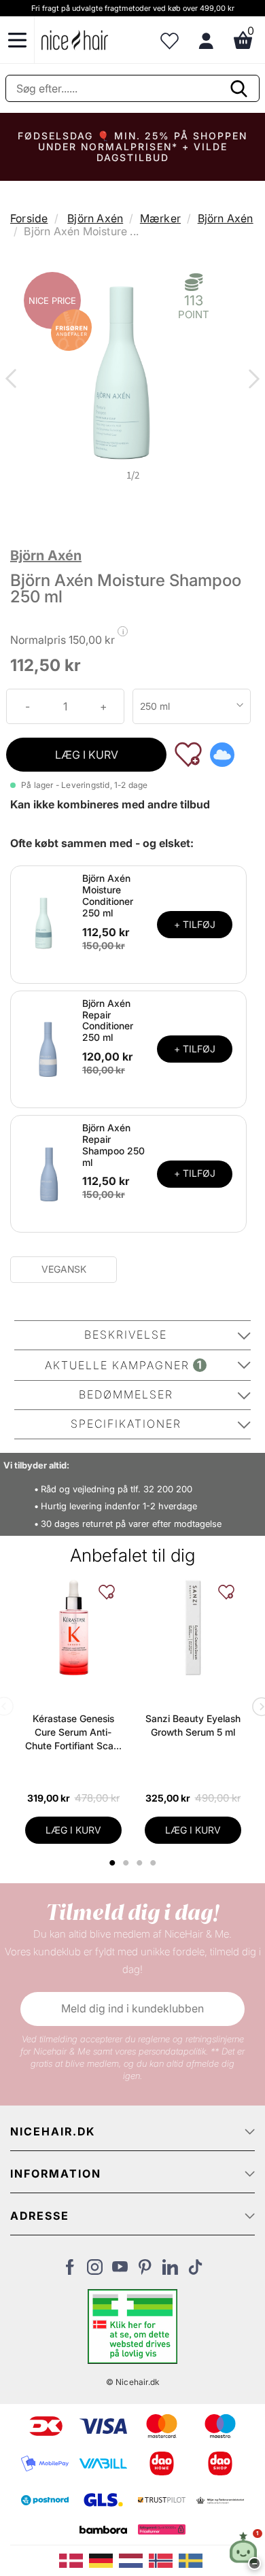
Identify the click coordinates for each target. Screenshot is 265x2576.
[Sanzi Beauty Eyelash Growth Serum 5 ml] (193, 1628)
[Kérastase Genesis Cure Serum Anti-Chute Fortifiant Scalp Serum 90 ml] (73, 1628)
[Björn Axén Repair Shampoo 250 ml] (48, 1173)
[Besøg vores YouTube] (120, 2271)
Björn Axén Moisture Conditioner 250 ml (108, 895)
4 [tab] (155, 1863)
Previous (14, 380)
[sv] (192, 2560)
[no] (164, 2560)
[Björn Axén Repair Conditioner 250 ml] (48, 1048)
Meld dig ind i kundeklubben (132, 2008)
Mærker (160, 218)
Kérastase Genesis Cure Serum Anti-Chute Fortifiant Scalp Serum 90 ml (73, 1733)
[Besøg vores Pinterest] (145, 2271)
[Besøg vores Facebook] (70, 2271)
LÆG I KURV (87, 755)
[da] (74, 2560)
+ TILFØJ (195, 924)
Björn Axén (95, 218)
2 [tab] (127, 1863)
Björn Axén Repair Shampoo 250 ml (113, 1145)
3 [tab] (141, 1863)
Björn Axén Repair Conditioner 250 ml (108, 1020)
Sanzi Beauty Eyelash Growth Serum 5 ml (193, 1725)
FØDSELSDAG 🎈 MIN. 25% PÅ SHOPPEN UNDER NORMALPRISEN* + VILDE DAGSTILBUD (132, 147)
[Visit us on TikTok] (195, 2271)
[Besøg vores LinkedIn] (170, 2271)
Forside (29, 218)
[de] (104, 2560)
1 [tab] (113, 1863)
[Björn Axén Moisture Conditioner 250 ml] (48, 923)
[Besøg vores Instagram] (95, 2271)
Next (251, 380)
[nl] (134, 2560)
